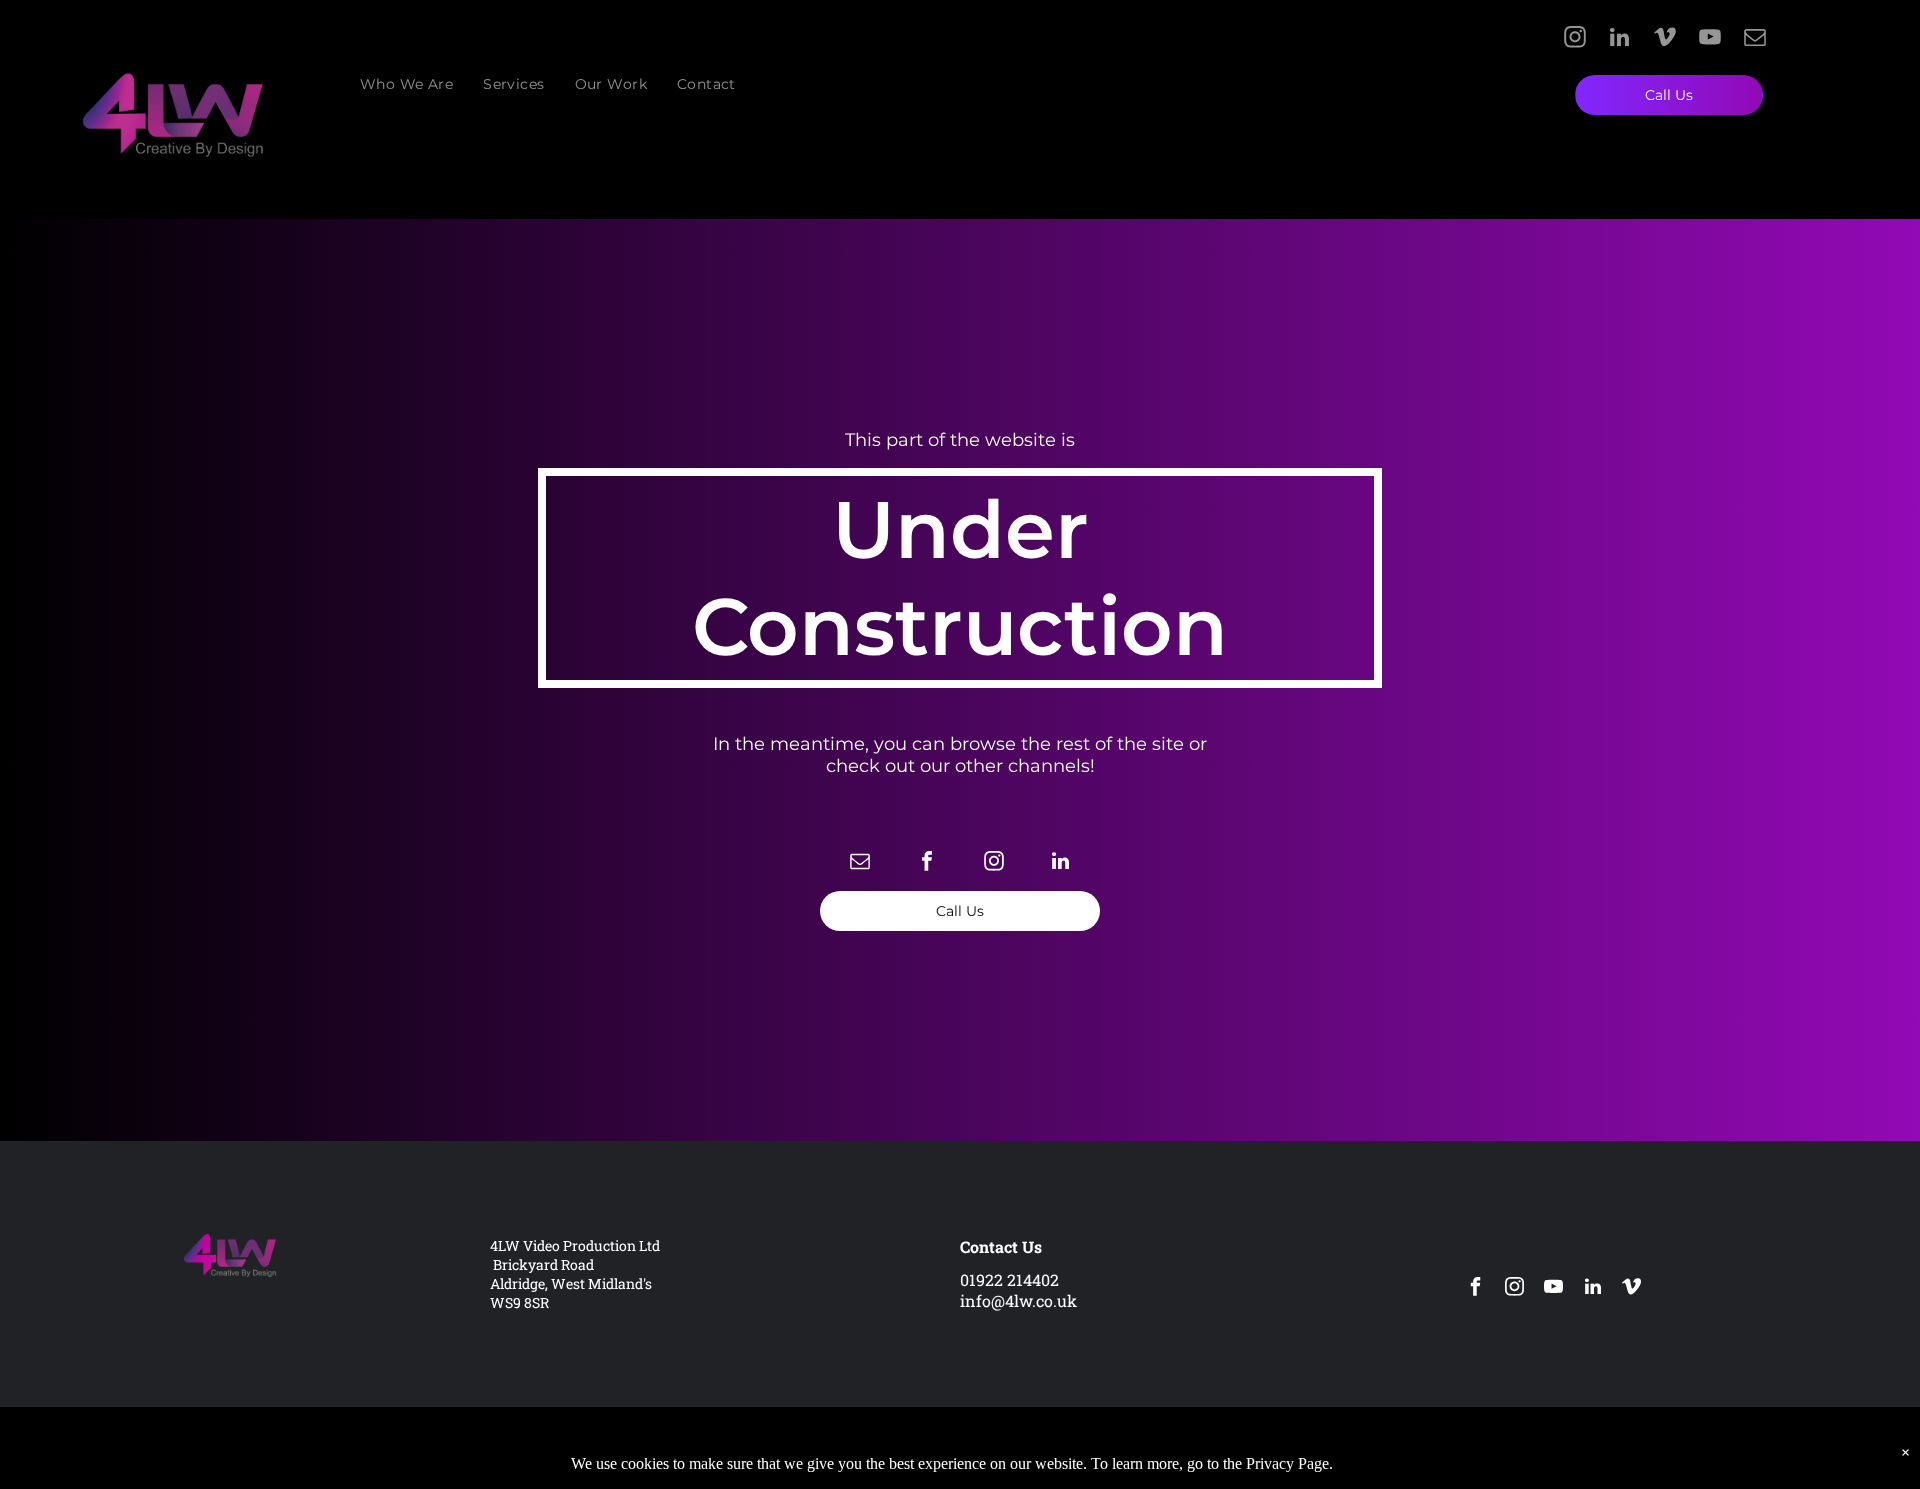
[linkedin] (1619, 40)
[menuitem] (406, 84)
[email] (1754, 40)
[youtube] (1709, 40)
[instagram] (1574, 40)
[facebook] (927, 863)
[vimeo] (1664, 40)
